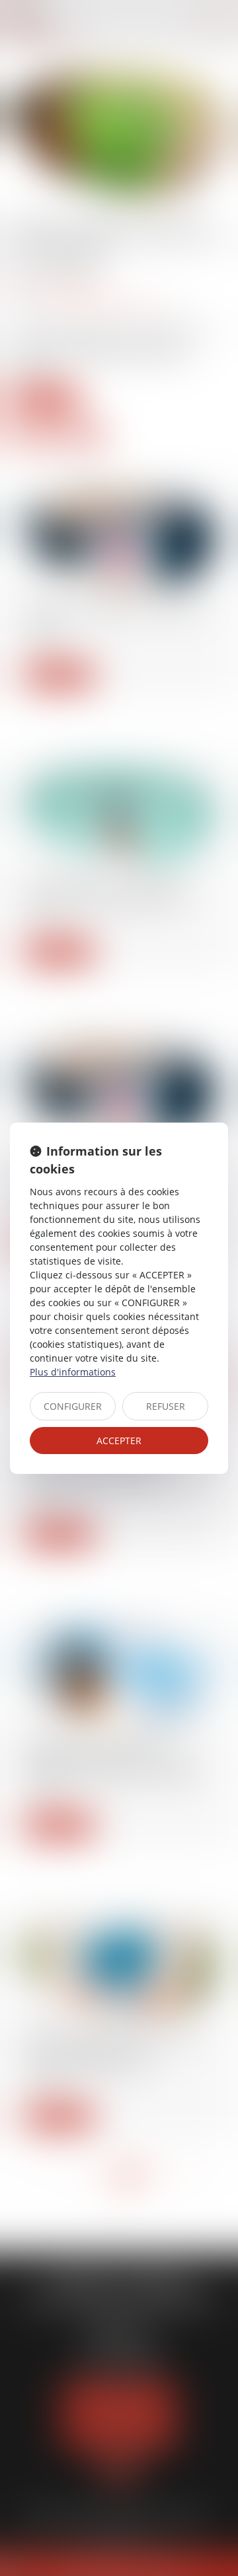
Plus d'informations (73, 1372)
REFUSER (166, 1406)
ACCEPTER (119, 1441)
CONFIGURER (73, 1406)
